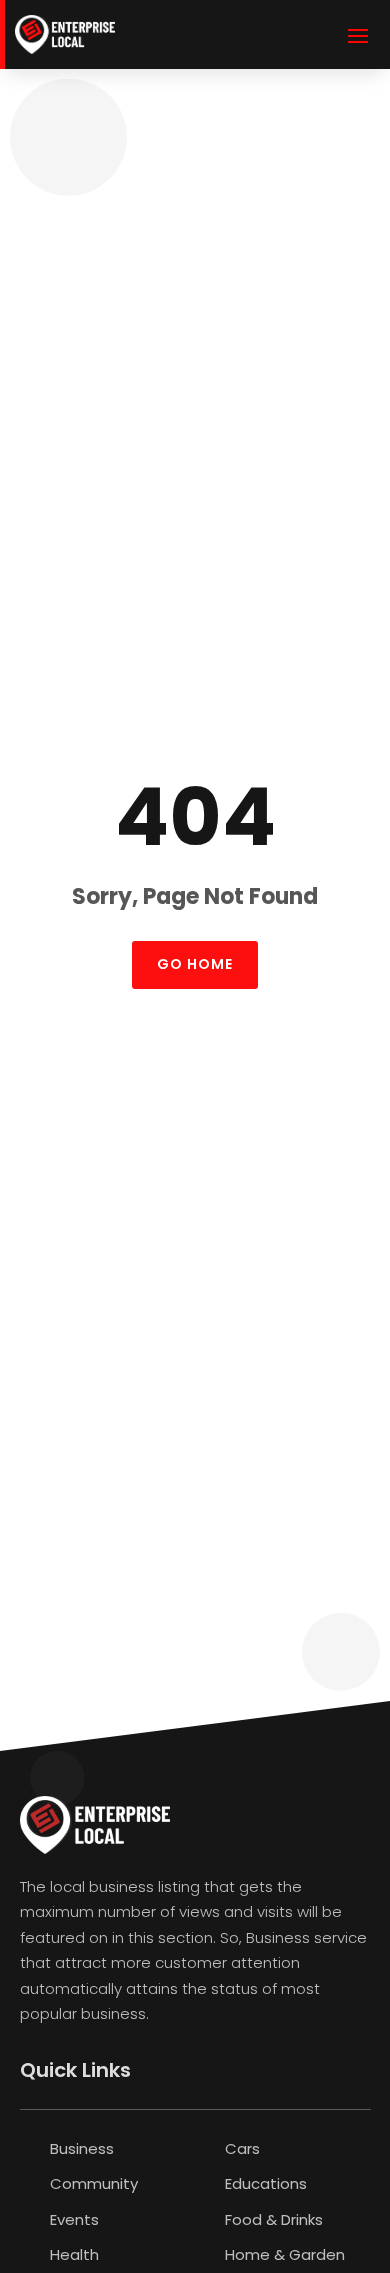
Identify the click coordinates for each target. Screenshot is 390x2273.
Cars (242, 2148)
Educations (266, 2183)
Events (74, 2219)
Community (94, 2183)
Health (74, 2254)
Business (82, 2148)
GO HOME (195, 964)
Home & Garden (285, 2254)
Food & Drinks (274, 2219)
